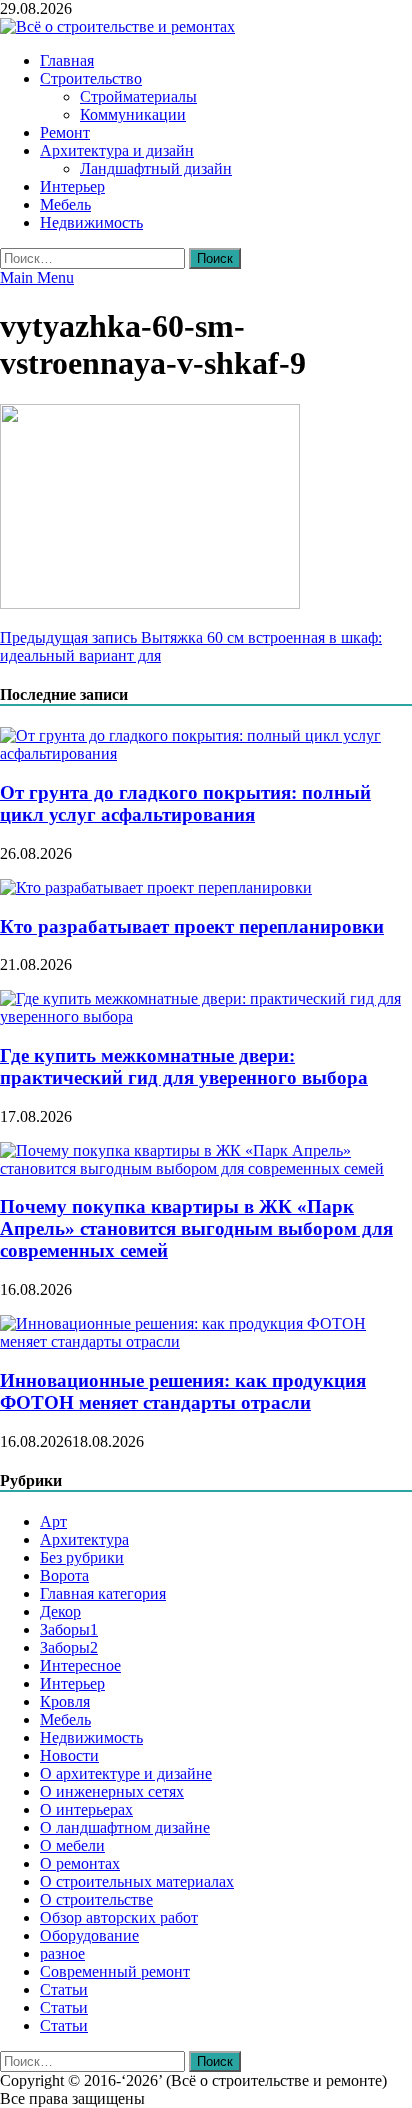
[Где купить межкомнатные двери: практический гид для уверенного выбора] (206, 1016)
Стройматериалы (138, 96)
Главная (67, 60)
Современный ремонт (115, 1971)
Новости (69, 1755)
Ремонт (65, 132)
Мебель (65, 204)
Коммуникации (133, 114)
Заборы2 (69, 1647)
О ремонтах (80, 1863)
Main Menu (37, 277)
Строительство (91, 78)
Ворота (64, 1575)
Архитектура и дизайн (117, 150)
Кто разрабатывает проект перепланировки (192, 926)
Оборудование (89, 1935)
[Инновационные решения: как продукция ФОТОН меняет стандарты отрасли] (206, 1341)
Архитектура (84, 1539)
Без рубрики (82, 1557)
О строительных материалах (137, 1881)
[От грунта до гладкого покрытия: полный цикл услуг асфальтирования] (206, 753)
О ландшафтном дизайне (125, 1827)
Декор (60, 1611)
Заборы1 (69, 1629)
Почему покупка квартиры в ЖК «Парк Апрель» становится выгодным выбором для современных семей (196, 1228)
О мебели (72, 1845)
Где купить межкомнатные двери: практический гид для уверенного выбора (184, 1066)
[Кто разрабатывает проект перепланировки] (156, 887)
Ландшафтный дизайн (156, 168)
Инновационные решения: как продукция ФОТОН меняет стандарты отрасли (183, 1391)
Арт (53, 1521)
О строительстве (96, 1899)
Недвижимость (91, 222)
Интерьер (72, 186)
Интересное (80, 1665)
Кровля (65, 1701)
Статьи (64, 1989)
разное (62, 1953)
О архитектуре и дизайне (126, 1773)
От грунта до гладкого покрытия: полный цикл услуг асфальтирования (185, 803)
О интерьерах (86, 1809)
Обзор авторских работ (119, 1917)
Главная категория (103, 1593)
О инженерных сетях (112, 1791)
